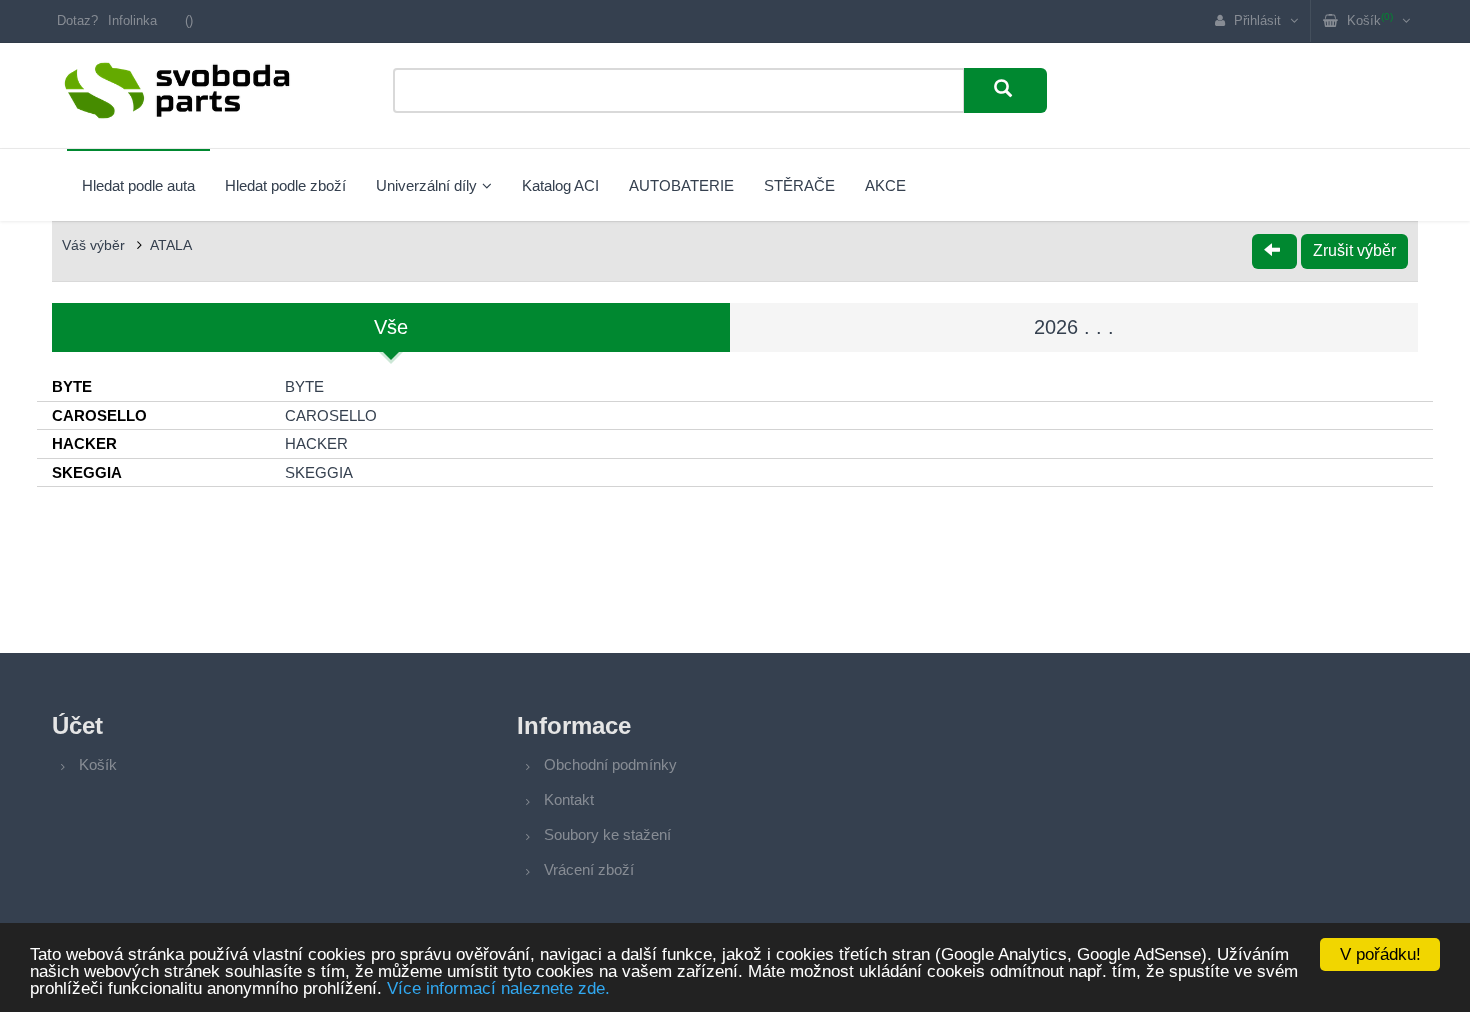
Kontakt (569, 799)
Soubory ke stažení (607, 834)
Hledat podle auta (138, 185)
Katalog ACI (560, 185)
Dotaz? (77, 20)
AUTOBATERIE (681, 185)
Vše (391, 327)
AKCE (885, 185)
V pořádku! (1380, 954)
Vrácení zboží (589, 869)
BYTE (304, 386)
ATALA (171, 245)
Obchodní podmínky (610, 764)
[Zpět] (1274, 251)
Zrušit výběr (1354, 250)
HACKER (316, 443)
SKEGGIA (319, 472)
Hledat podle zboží (285, 185)
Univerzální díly (426, 185)
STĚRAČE (799, 185)
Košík (98, 764)
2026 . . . (1074, 327)
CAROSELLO (331, 415)
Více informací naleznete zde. (498, 988)
